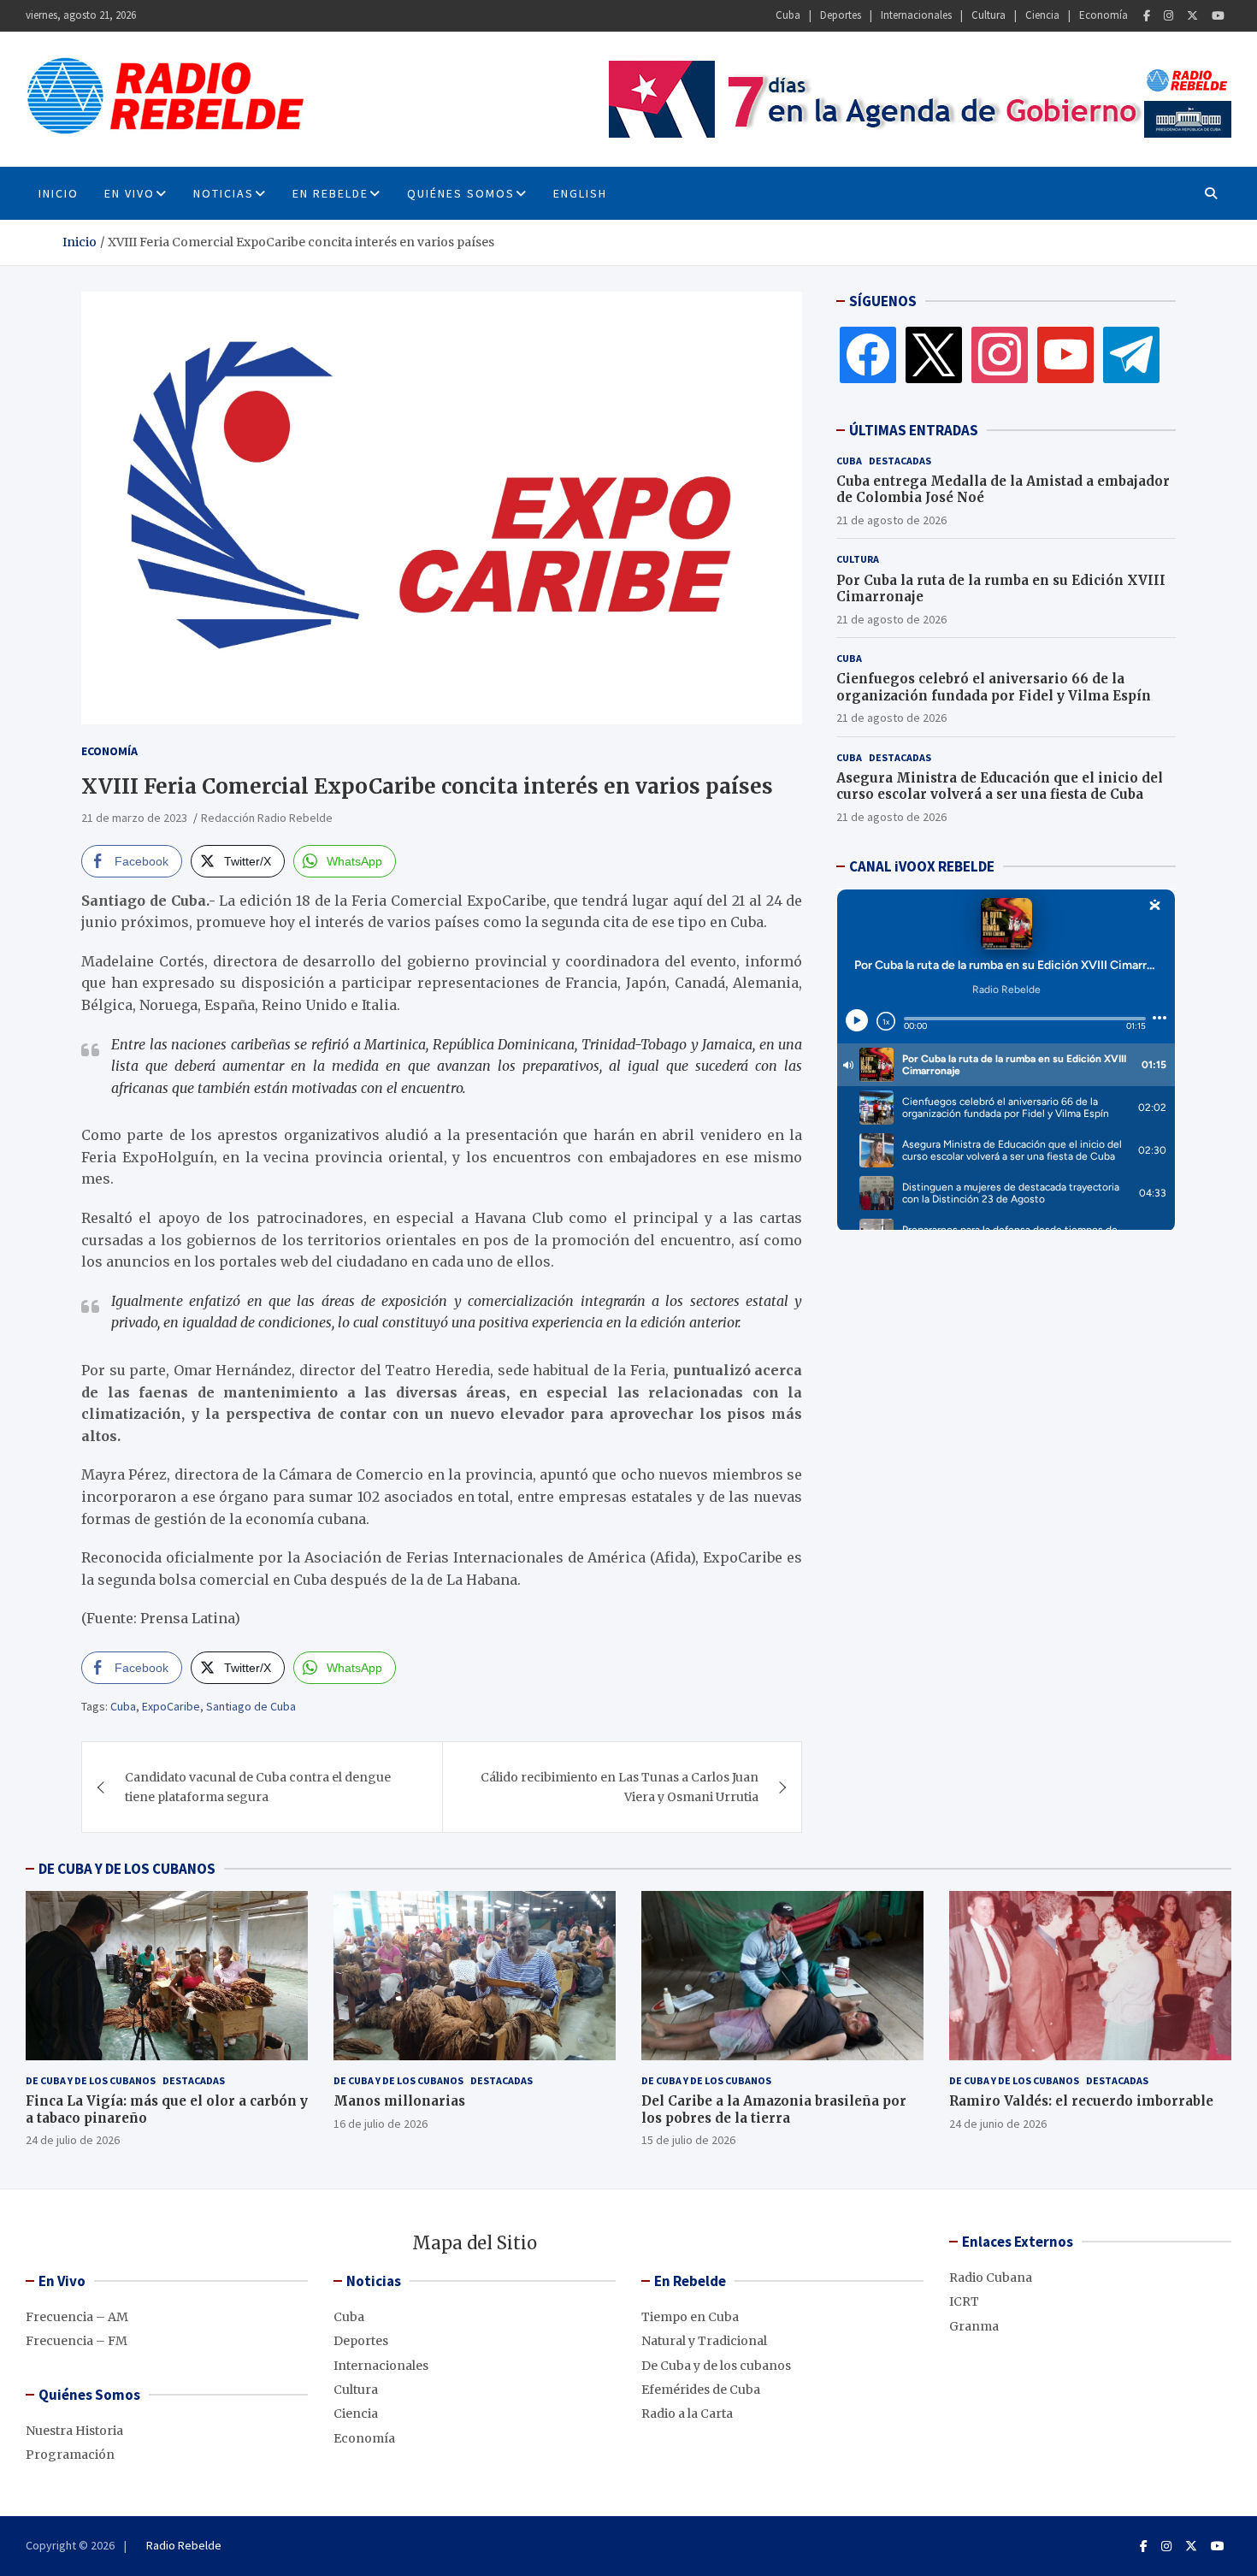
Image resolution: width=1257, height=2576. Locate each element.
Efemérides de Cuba (701, 2390)
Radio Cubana (991, 2278)
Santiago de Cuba (251, 1706)
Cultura (988, 15)
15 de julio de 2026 (688, 2140)
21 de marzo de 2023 (134, 818)
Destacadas (900, 461)
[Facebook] (1147, 16)
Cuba (788, 15)
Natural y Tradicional (704, 2341)
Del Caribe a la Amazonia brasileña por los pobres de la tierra (774, 2109)
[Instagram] (1168, 16)
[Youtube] (1218, 16)
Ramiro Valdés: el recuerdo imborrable (1081, 2101)
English (580, 193)
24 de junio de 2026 (998, 2124)
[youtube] (1065, 354)
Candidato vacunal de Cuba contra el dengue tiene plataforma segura (258, 1787)
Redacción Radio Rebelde (267, 818)
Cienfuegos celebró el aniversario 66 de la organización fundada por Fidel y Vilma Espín (994, 687)
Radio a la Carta (687, 2414)
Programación (70, 2455)
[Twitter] (1192, 16)
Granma (974, 2326)
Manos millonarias (399, 2101)
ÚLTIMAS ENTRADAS (914, 430)
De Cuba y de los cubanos (91, 2080)
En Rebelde (330, 193)
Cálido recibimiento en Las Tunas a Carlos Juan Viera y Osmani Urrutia (620, 1787)
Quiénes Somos (461, 193)
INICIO (59, 193)
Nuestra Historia (74, 2431)
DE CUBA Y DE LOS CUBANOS (127, 1869)
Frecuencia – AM (77, 2317)
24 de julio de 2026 (73, 2140)
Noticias (224, 193)
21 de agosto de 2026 (891, 520)
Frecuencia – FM (77, 2341)
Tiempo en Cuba (690, 2317)
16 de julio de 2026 (381, 2124)
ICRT (964, 2301)
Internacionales (916, 15)
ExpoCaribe (171, 1706)
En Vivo (130, 193)
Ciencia (1042, 15)
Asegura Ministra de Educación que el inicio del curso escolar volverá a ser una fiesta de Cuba (1000, 786)
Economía (1104, 15)
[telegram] (1131, 354)
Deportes (841, 15)
